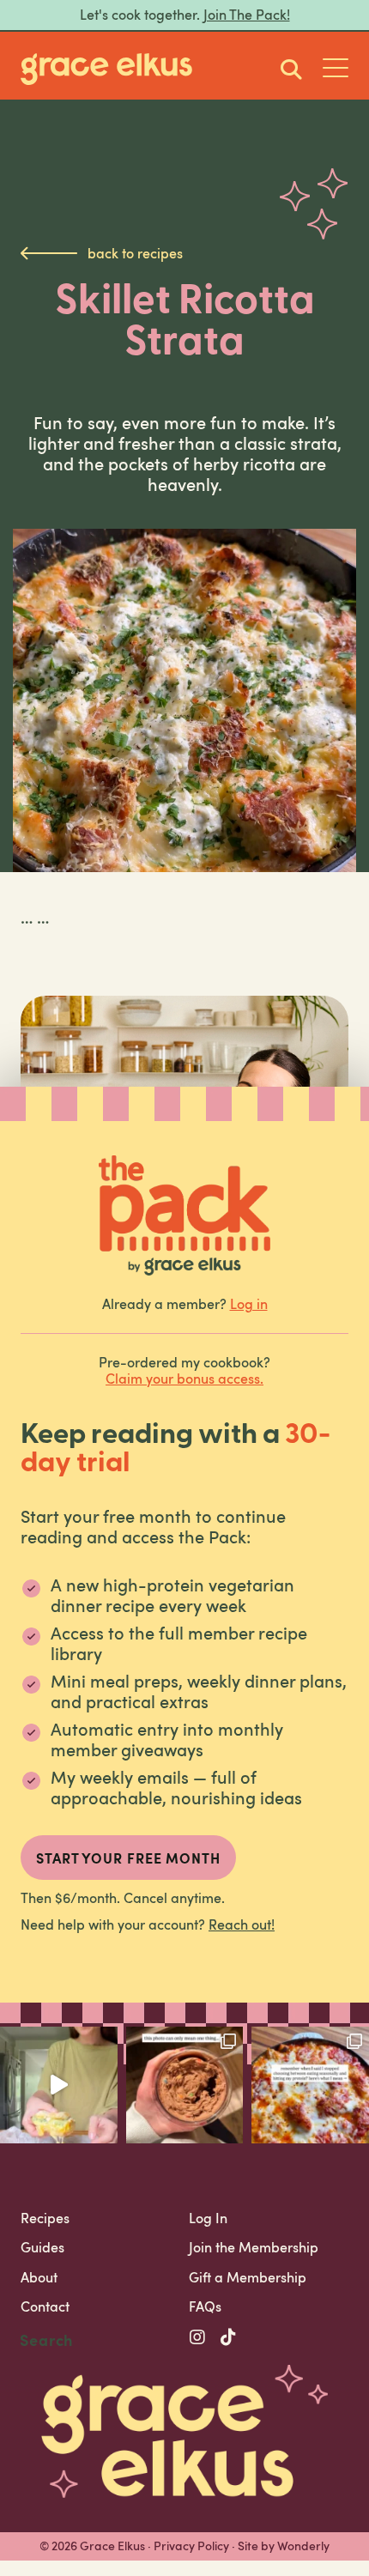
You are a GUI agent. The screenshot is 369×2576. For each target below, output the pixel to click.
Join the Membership (254, 2247)
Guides (42, 2247)
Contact (45, 2306)
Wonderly (303, 2546)
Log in (249, 1304)
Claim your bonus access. (184, 1379)
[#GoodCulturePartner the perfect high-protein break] (59, 2085)
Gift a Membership (248, 2277)
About (39, 2277)
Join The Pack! (247, 15)
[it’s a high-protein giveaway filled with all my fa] (185, 2085)
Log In (208, 2218)
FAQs (205, 2306)
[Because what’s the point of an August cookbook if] (310, 2085)
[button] (336, 70)
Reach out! (242, 1924)
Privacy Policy (191, 2546)
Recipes (45, 2218)
